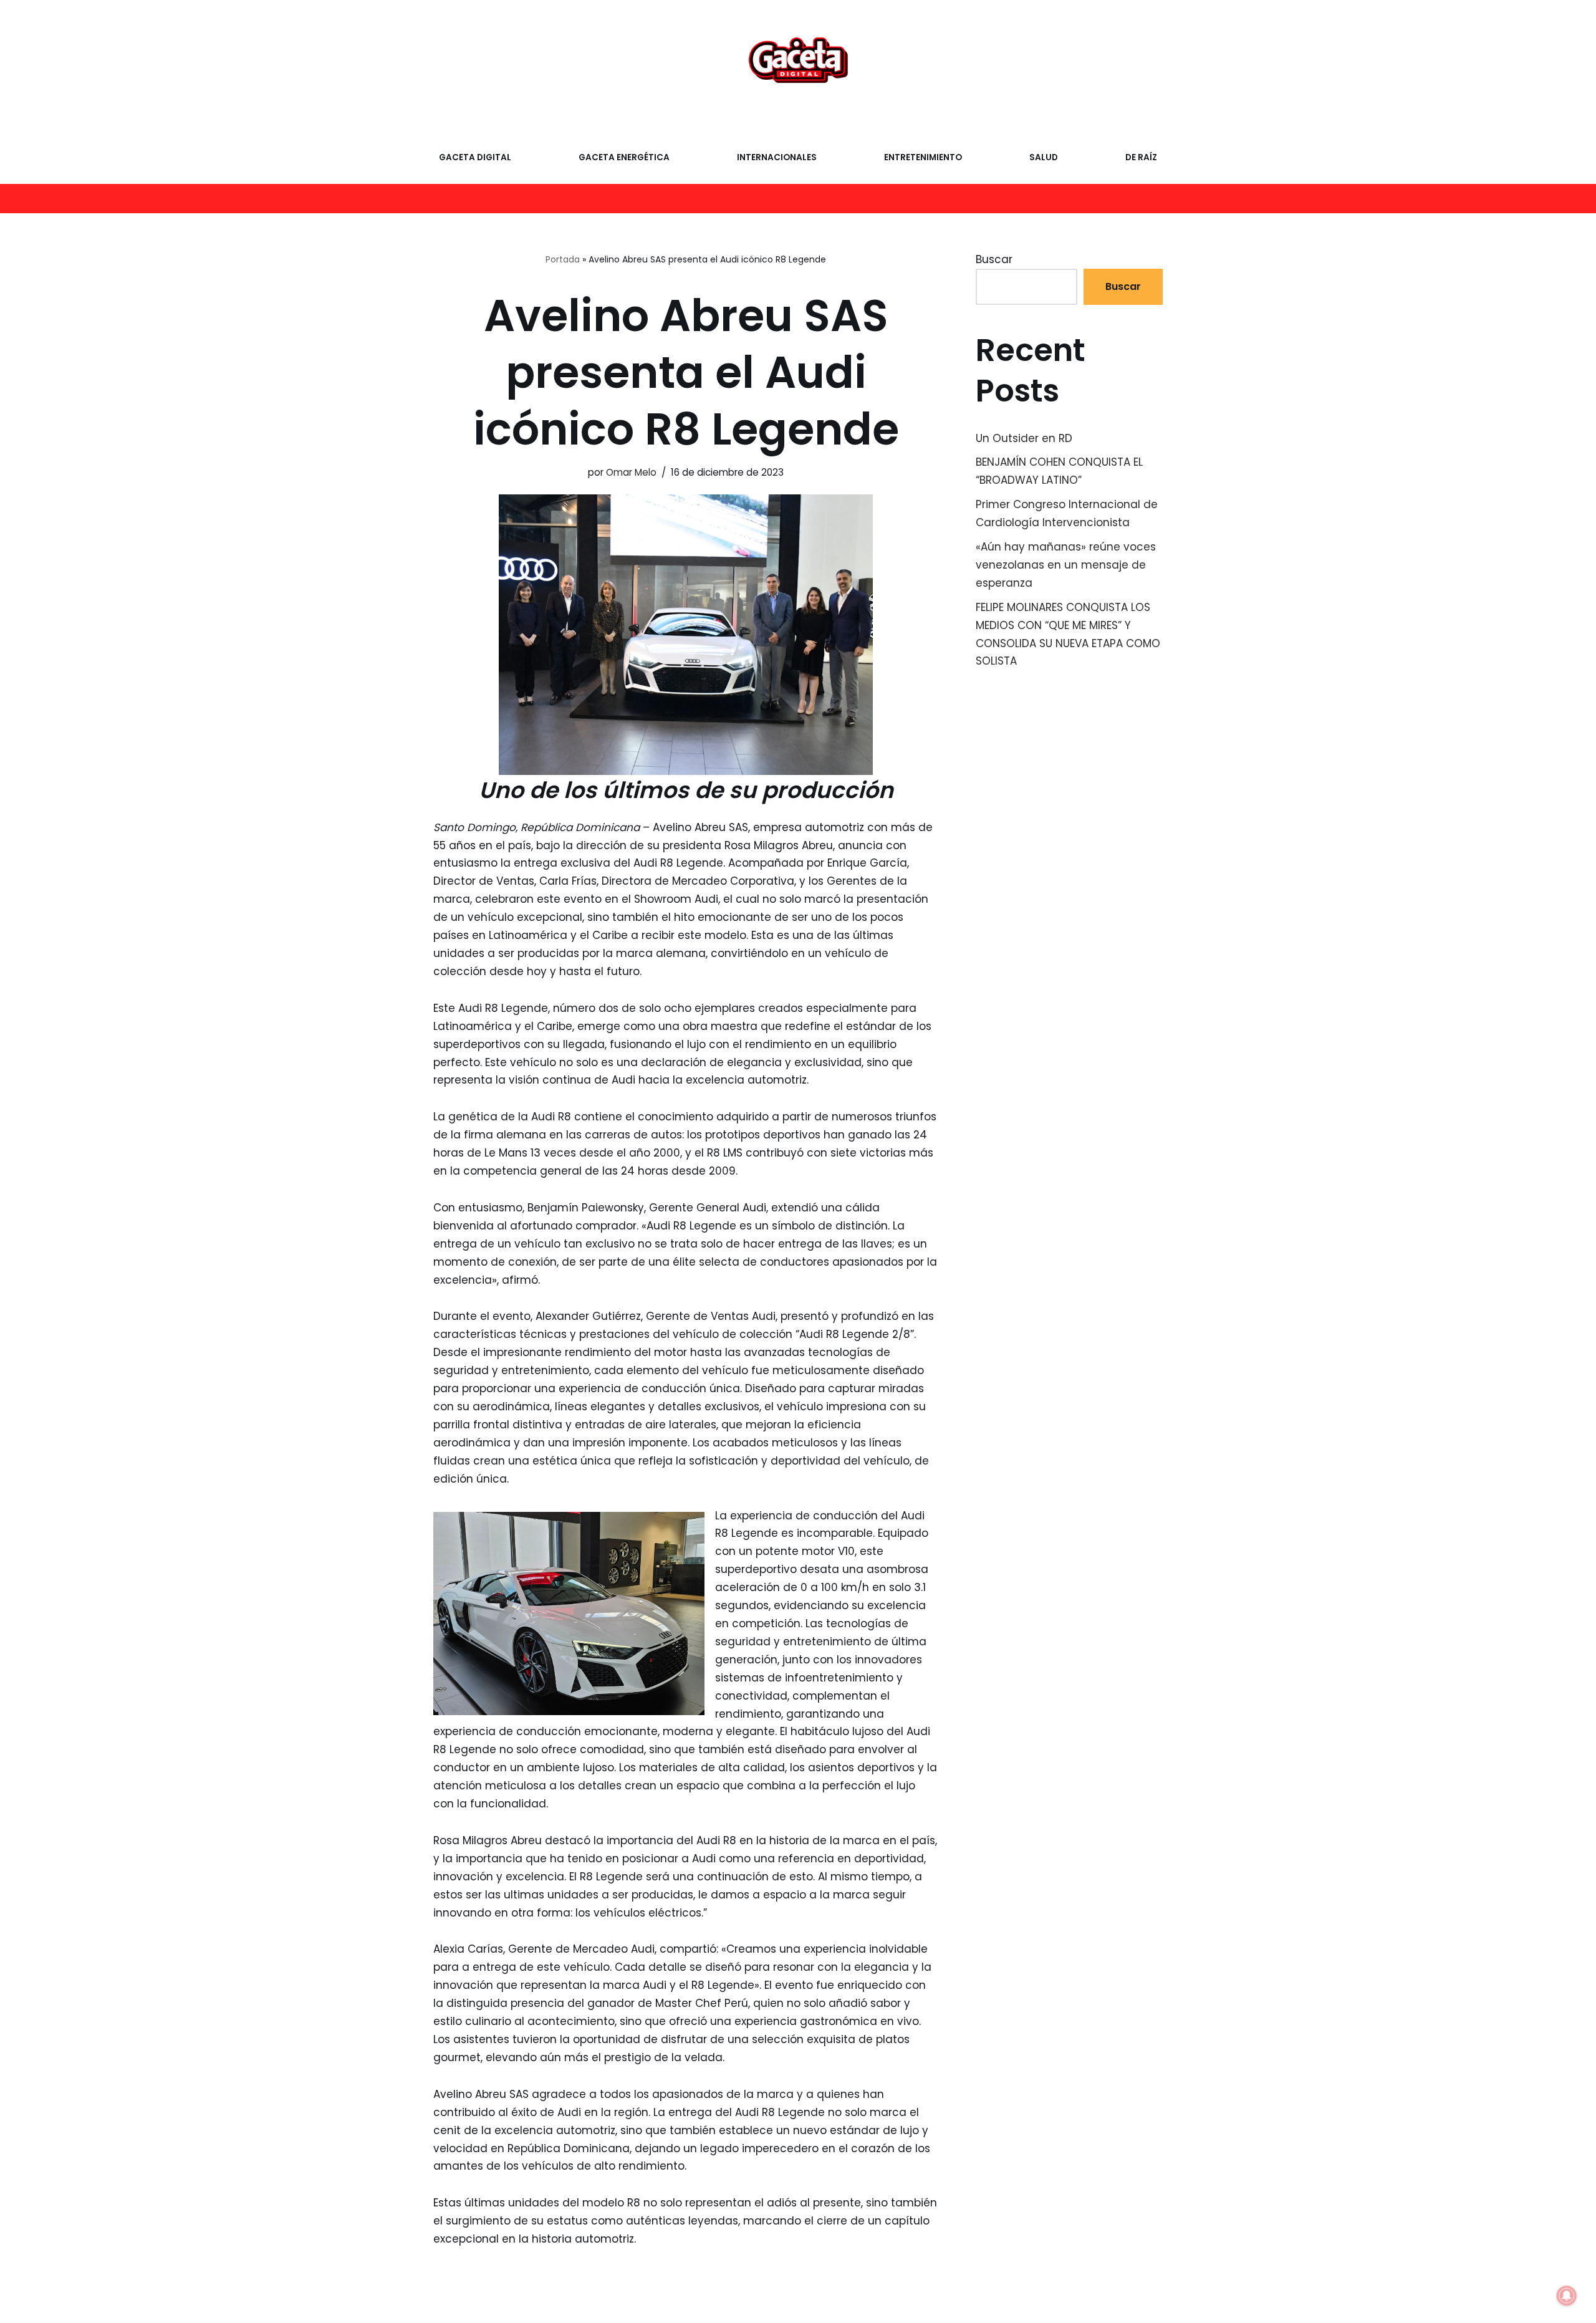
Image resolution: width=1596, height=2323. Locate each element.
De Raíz (1141, 157)
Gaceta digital (475, 157)
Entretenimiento (923, 157)
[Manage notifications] (1567, 2296)
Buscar (994, 259)
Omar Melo (631, 472)
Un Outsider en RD (1024, 438)
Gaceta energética (624, 157)
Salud (1044, 157)
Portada (563, 259)
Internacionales (777, 157)
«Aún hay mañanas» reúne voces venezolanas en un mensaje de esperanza (1066, 565)
